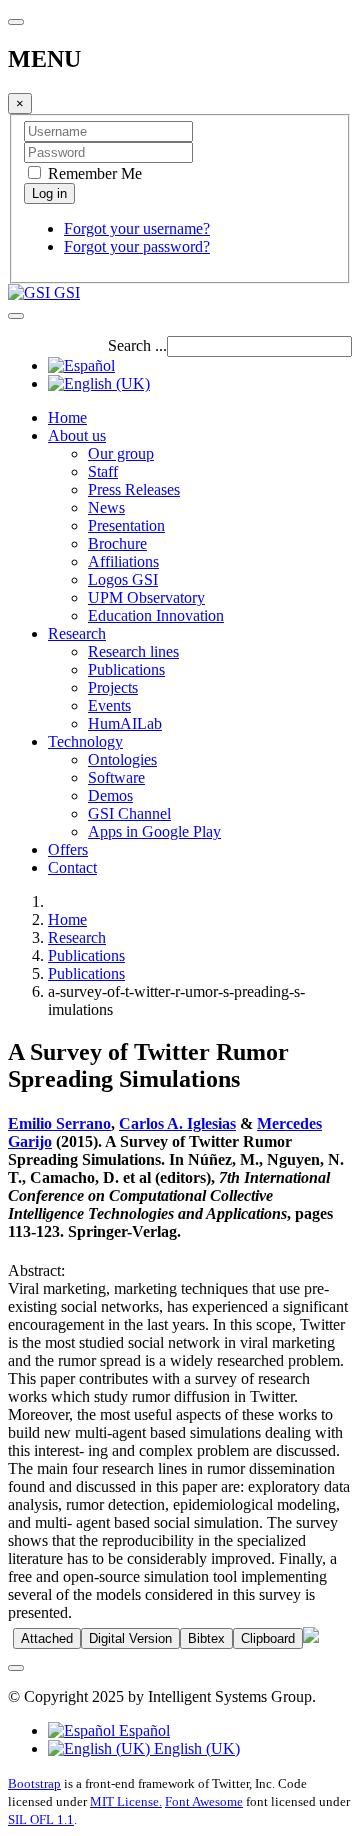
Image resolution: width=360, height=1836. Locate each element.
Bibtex (206, 1638)
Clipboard (268, 1638)
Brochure (117, 543)
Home (67, 417)
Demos (110, 795)
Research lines (133, 651)
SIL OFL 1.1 (41, 1819)
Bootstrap (34, 1783)
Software (116, 777)
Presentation (126, 525)
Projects (113, 687)
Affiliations (123, 561)
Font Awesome (204, 1801)
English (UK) (195, 1748)
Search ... (137, 345)
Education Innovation (156, 615)
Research (77, 633)
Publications (126, 669)
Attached (47, 1638)
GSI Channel (129, 813)
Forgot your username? (137, 228)
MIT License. (126, 1801)
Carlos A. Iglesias (177, 1123)
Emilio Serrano (59, 1123)
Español (142, 1730)
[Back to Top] (16, 1668)
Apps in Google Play (154, 831)
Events (109, 705)
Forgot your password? (137, 246)
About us (77, 435)
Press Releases (134, 489)
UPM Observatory (146, 597)
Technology (85, 741)
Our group (121, 453)
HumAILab (125, 723)
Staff (103, 471)
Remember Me (93, 173)
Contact (72, 867)
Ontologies (122, 759)
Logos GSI (123, 579)
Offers (68, 849)
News (106, 507)
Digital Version (130, 1638)
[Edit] (311, 1637)
